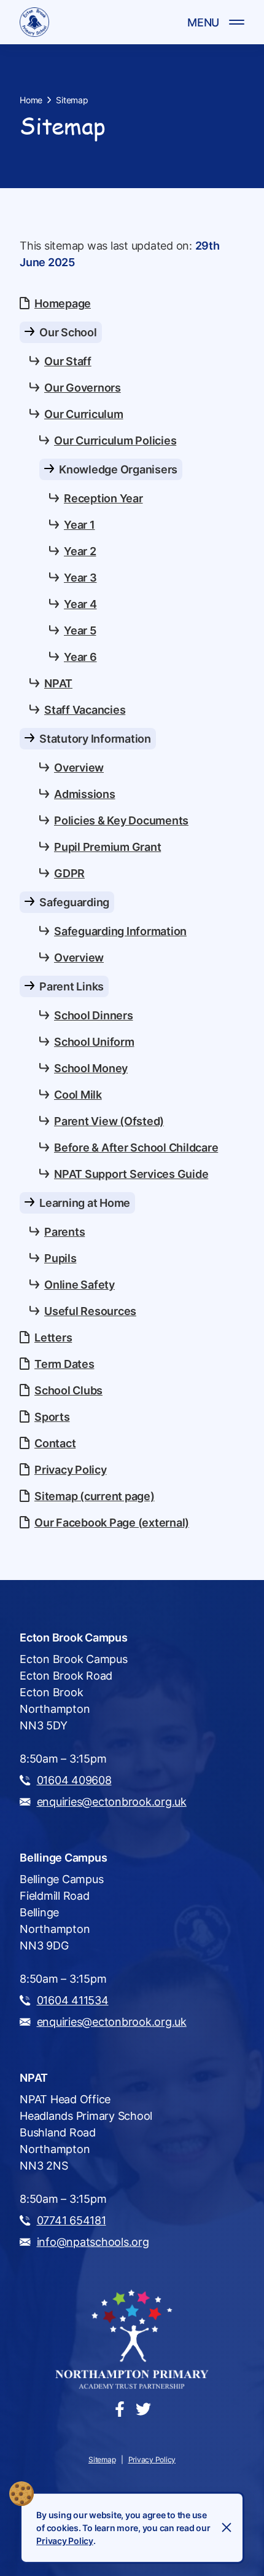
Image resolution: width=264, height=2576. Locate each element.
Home (31, 100)
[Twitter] (143, 2408)
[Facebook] (120, 2408)
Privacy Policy (65, 2541)
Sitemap (72, 100)
